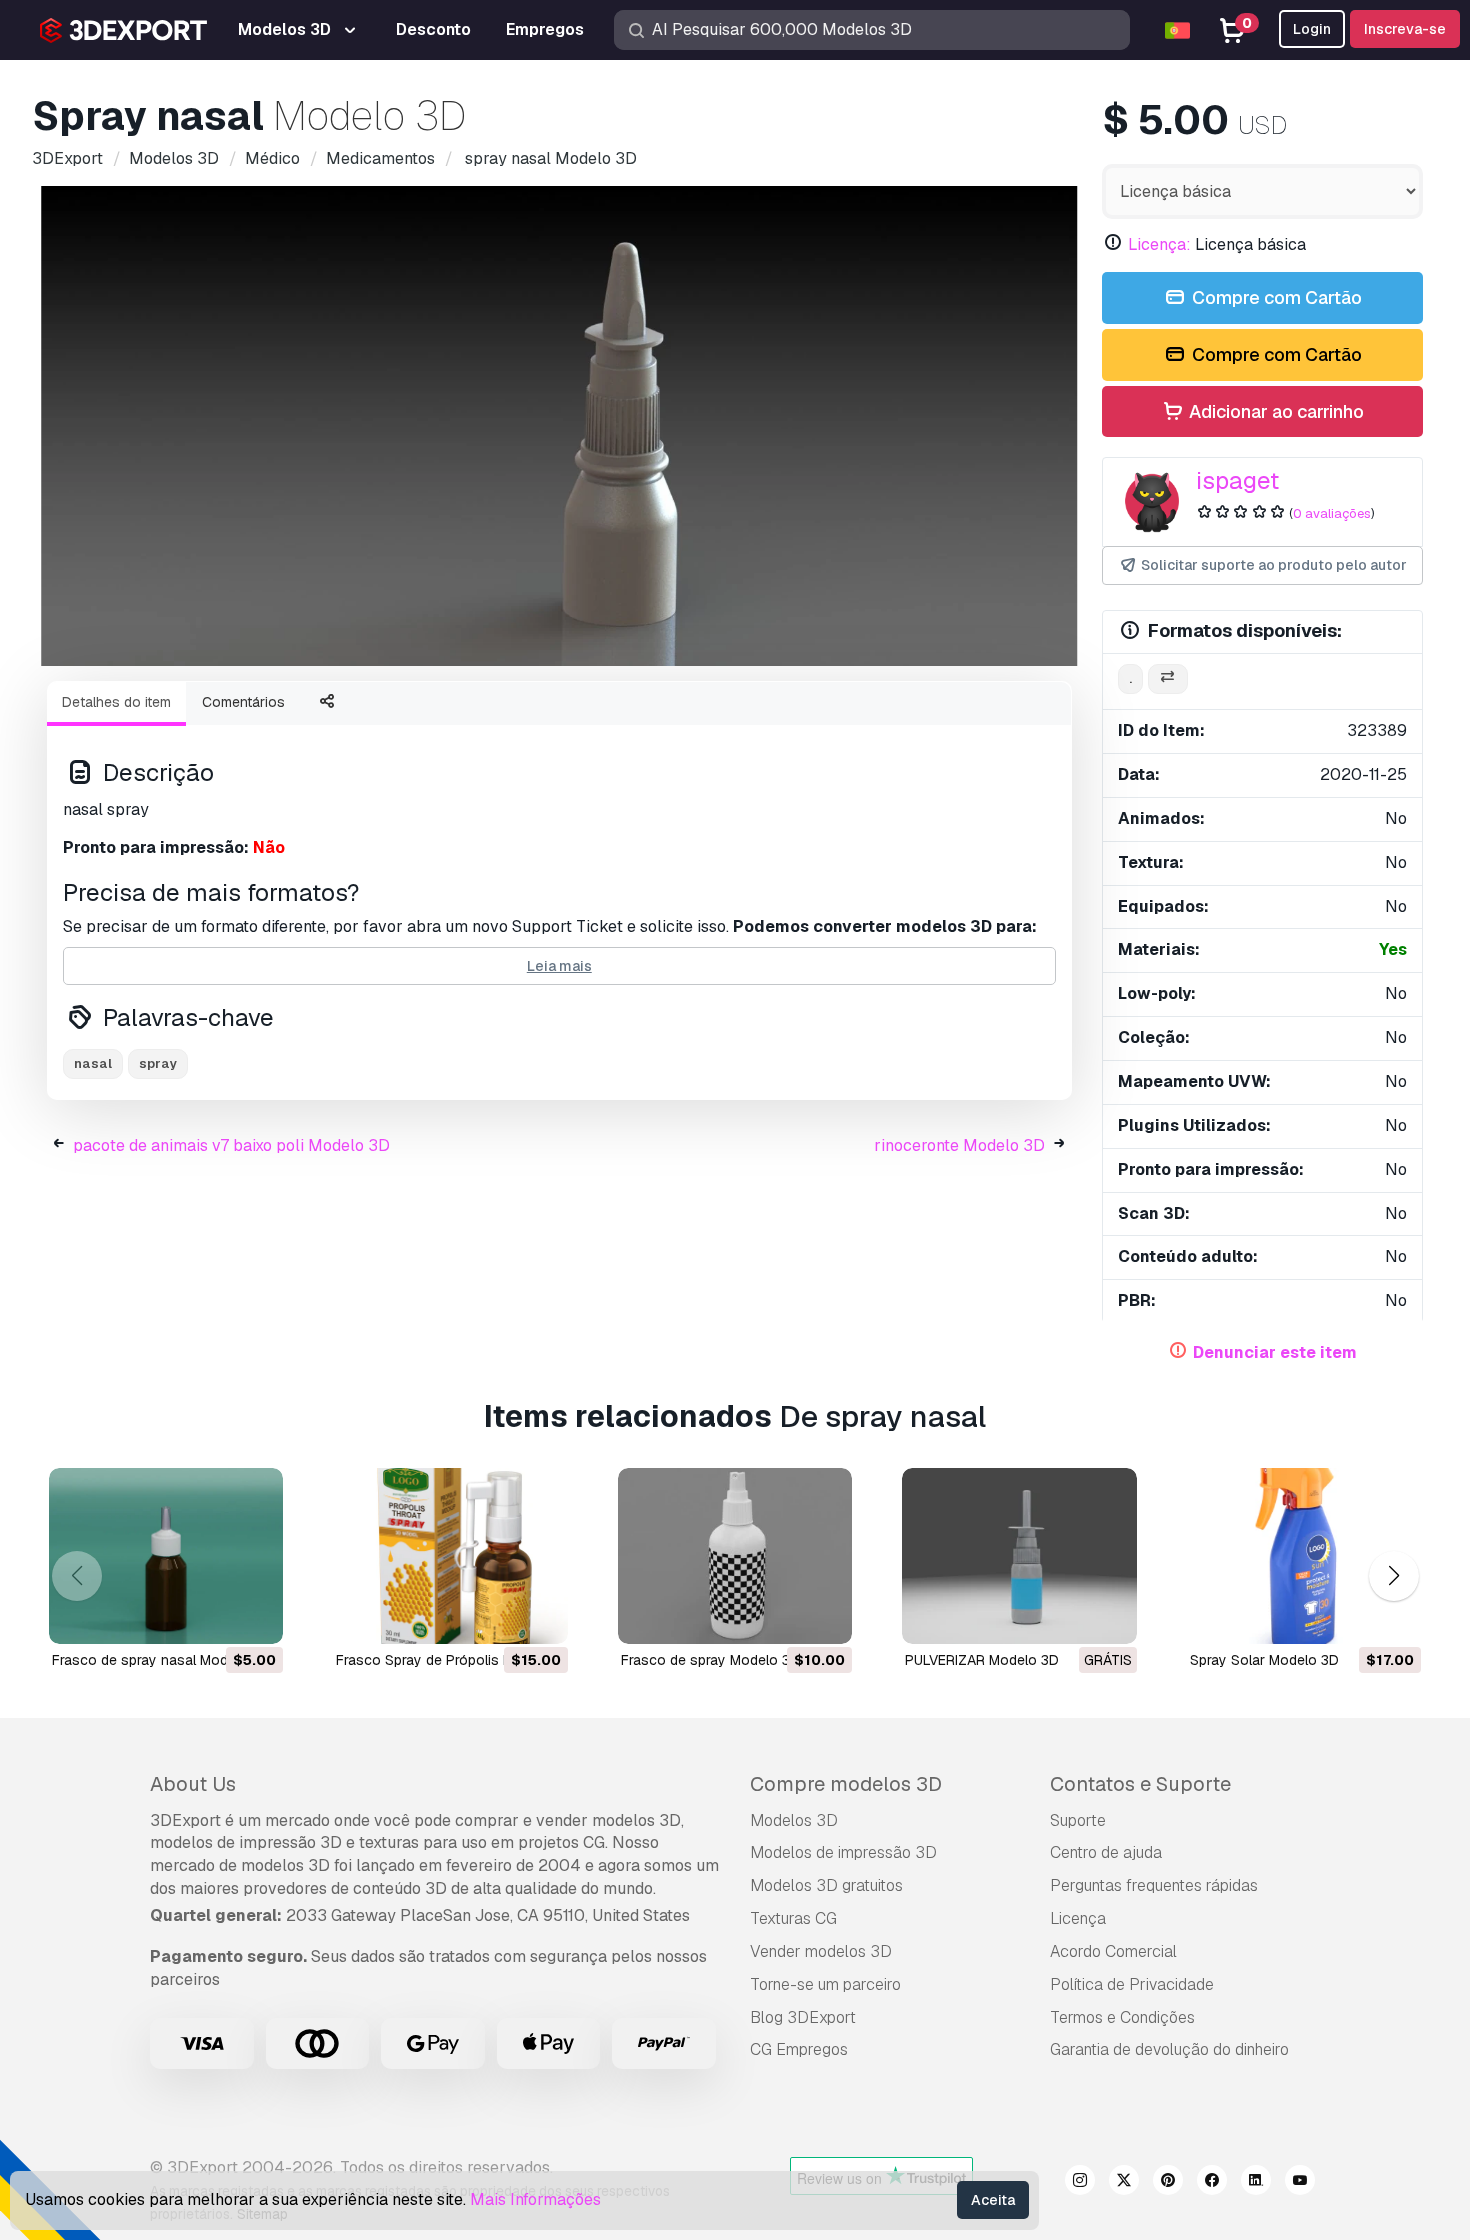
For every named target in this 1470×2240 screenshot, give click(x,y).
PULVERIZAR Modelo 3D (982, 1660)
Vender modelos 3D (821, 1951)
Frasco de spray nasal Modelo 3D (161, 1660)
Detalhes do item (116, 702)
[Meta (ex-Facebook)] (1212, 2183)
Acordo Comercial (1113, 1951)
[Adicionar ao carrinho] (213, 1616)
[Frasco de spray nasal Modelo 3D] (166, 1556)
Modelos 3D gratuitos (826, 1885)
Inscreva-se (1405, 29)
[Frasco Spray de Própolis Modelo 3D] (450, 1556)
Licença (1078, 1918)
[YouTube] (1300, 2183)
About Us (193, 1784)
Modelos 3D (794, 1820)
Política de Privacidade (1132, 1984)
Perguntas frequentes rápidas (1154, 1885)
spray (158, 1063)
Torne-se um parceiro (825, 1984)
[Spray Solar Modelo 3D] (1304, 1556)
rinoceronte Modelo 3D (959, 1145)
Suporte (1078, 1820)
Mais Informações (535, 2199)
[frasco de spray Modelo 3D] (735, 1556)
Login (1312, 29)
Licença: (1159, 244)
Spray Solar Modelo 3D (1264, 1660)
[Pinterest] (1168, 2183)
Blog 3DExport (803, 2017)
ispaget (1237, 480)
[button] (1393, 1575)
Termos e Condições (1122, 2017)
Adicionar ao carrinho (1274, 411)
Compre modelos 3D (846, 1784)
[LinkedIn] (1256, 2183)
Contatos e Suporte (1140, 1784)
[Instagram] (1080, 2183)
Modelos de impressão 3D (843, 1852)
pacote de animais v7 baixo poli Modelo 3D (231, 1145)
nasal (93, 1063)
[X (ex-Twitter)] (1124, 2183)
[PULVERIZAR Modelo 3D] (1019, 1556)
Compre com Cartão (1275, 297)
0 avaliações (1332, 513)
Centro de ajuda (1106, 1852)
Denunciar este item (1275, 1352)
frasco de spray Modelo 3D (710, 1660)
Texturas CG (793, 1918)
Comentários (243, 702)
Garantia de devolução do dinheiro (1169, 2049)
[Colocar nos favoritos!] (254, 1616)
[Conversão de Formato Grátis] (1168, 679)
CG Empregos (799, 2049)
